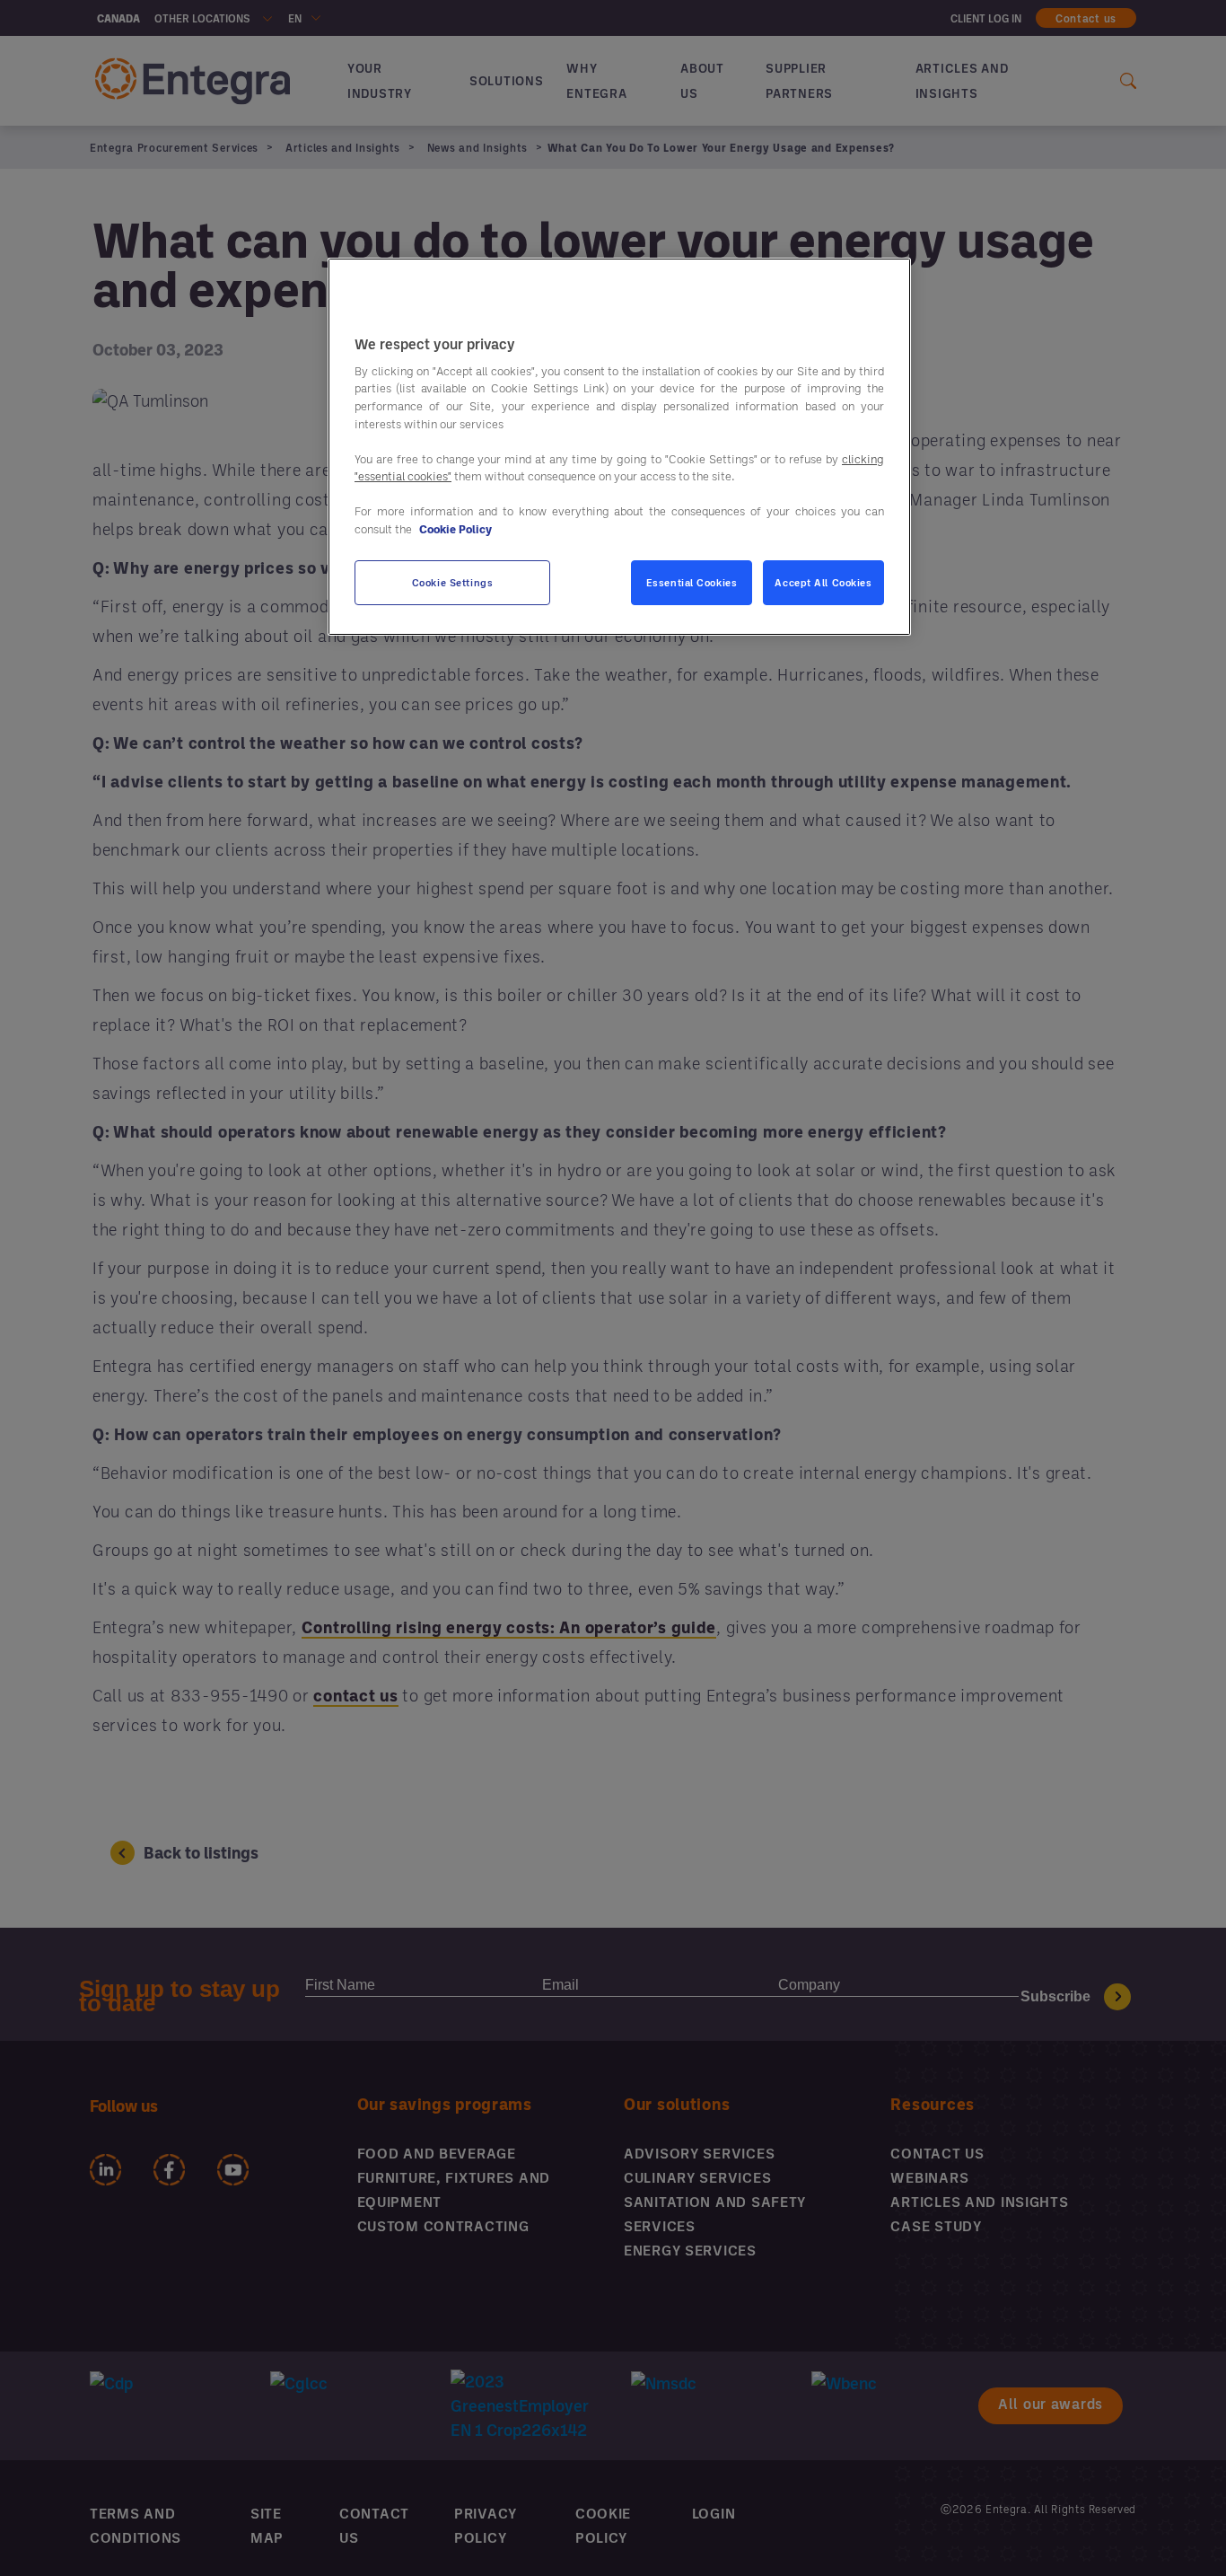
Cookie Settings (453, 582)
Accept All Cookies (823, 582)
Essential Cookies (692, 582)
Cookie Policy (455, 529)
